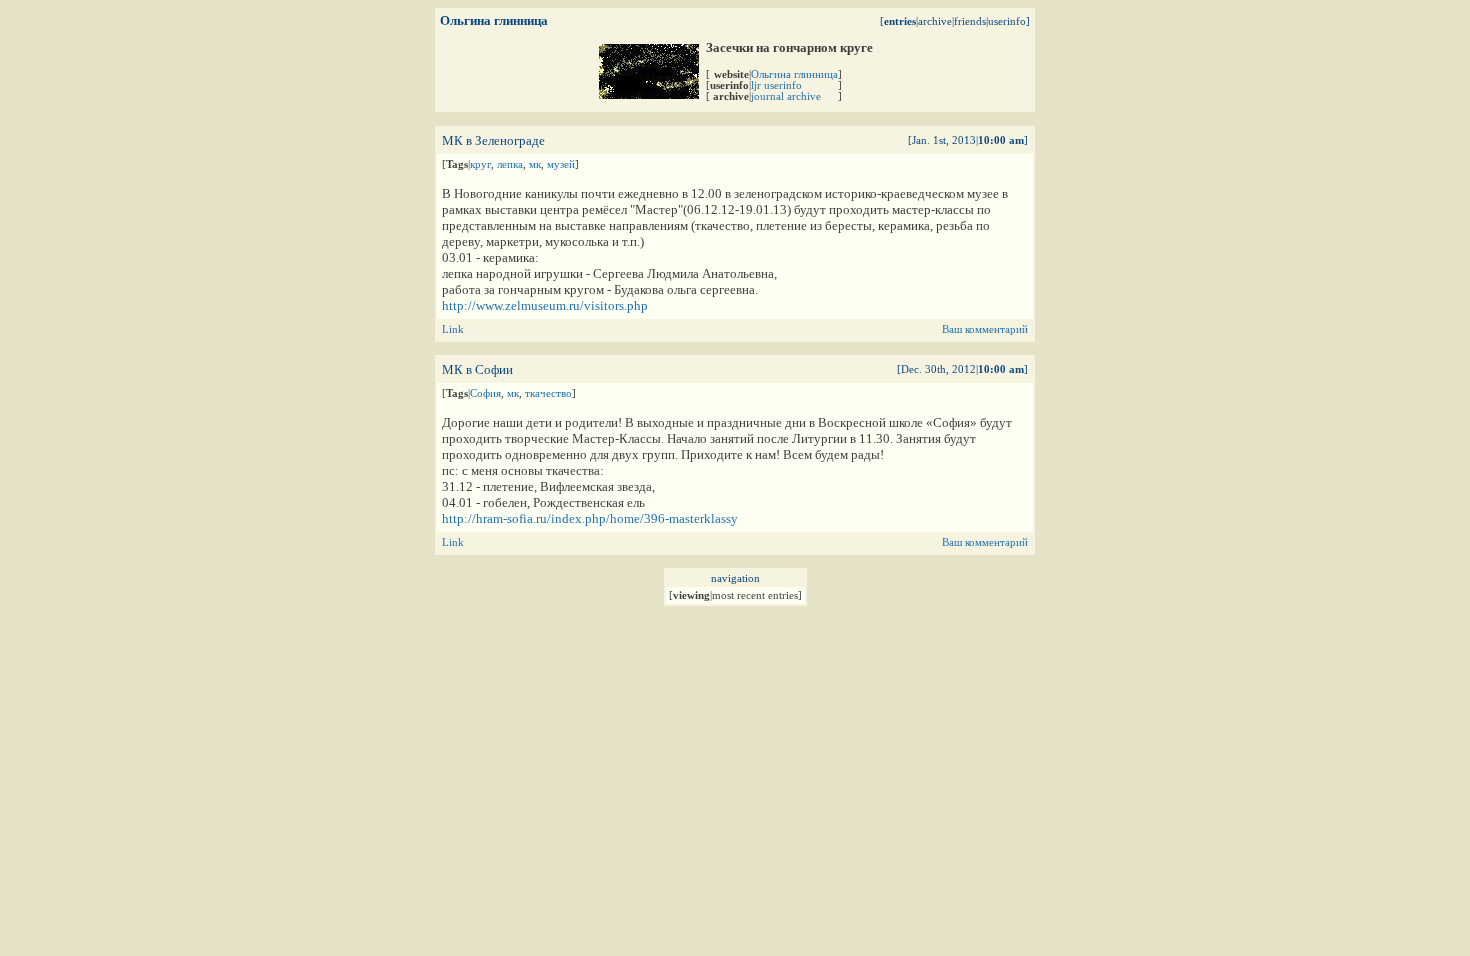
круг (480, 164)
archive (935, 21)
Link (453, 329)
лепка (510, 164)
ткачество (548, 393)
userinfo (1007, 21)
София (485, 393)
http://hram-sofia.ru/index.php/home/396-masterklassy (590, 518)
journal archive (786, 96)
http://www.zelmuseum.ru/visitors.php (545, 305)
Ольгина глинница (794, 74)
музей (561, 164)
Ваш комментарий (985, 329)
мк (535, 164)
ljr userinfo (776, 85)
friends (970, 21)
